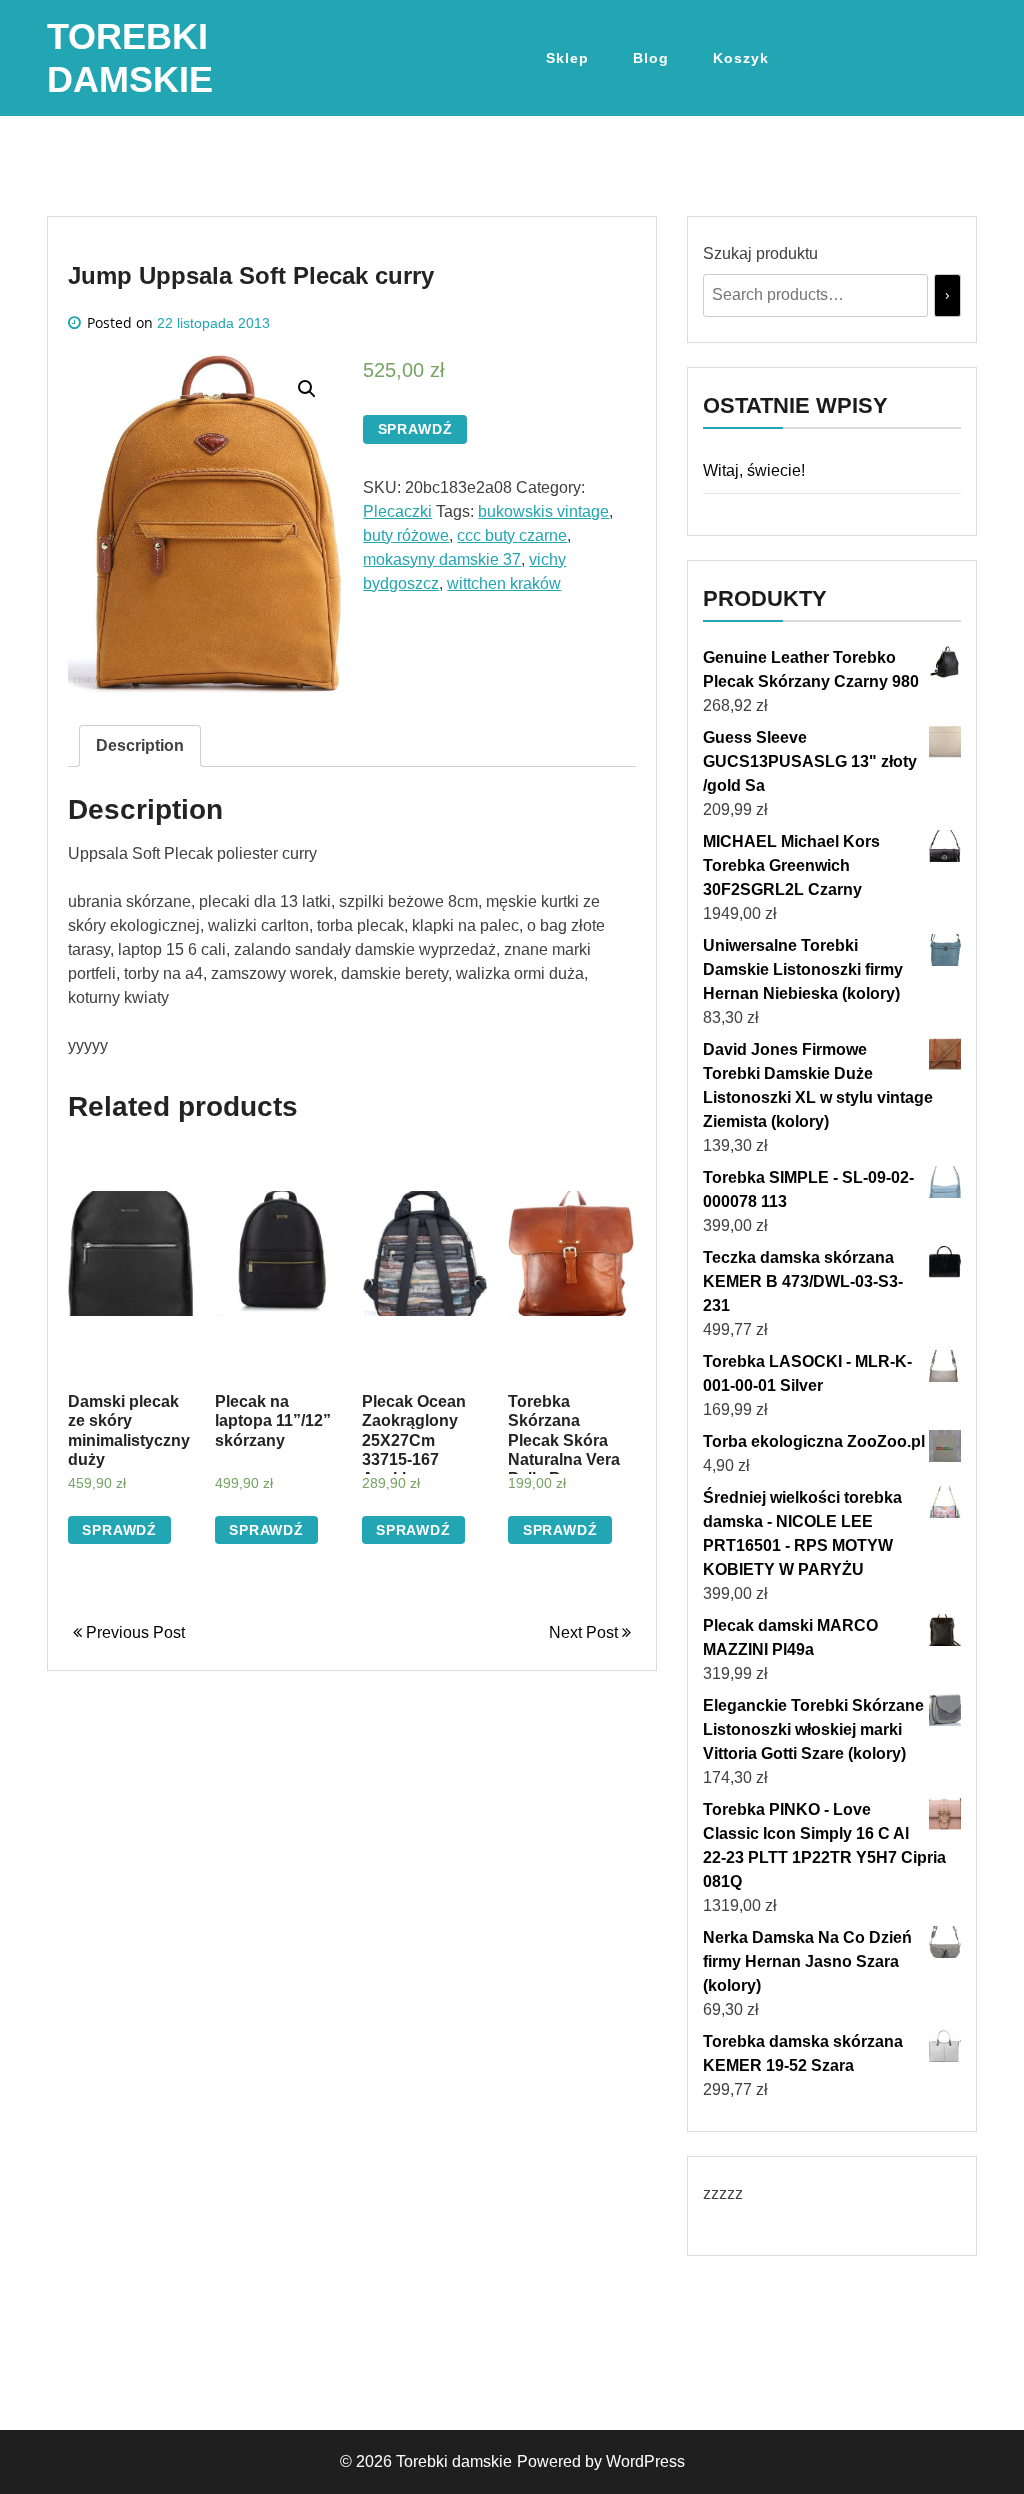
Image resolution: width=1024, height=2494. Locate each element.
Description (140, 745)
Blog (651, 58)
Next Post (585, 1632)
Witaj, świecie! (754, 470)
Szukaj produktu (760, 253)
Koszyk (741, 58)
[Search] (947, 295)
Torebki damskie (454, 2461)
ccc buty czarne (512, 535)
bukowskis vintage (543, 511)
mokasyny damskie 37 (442, 559)
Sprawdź (415, 429)
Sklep (567, 58)
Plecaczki (397, 511)
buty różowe (406, 535)
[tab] (140, 746)
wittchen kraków (504, 583)
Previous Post (133, 1632)
